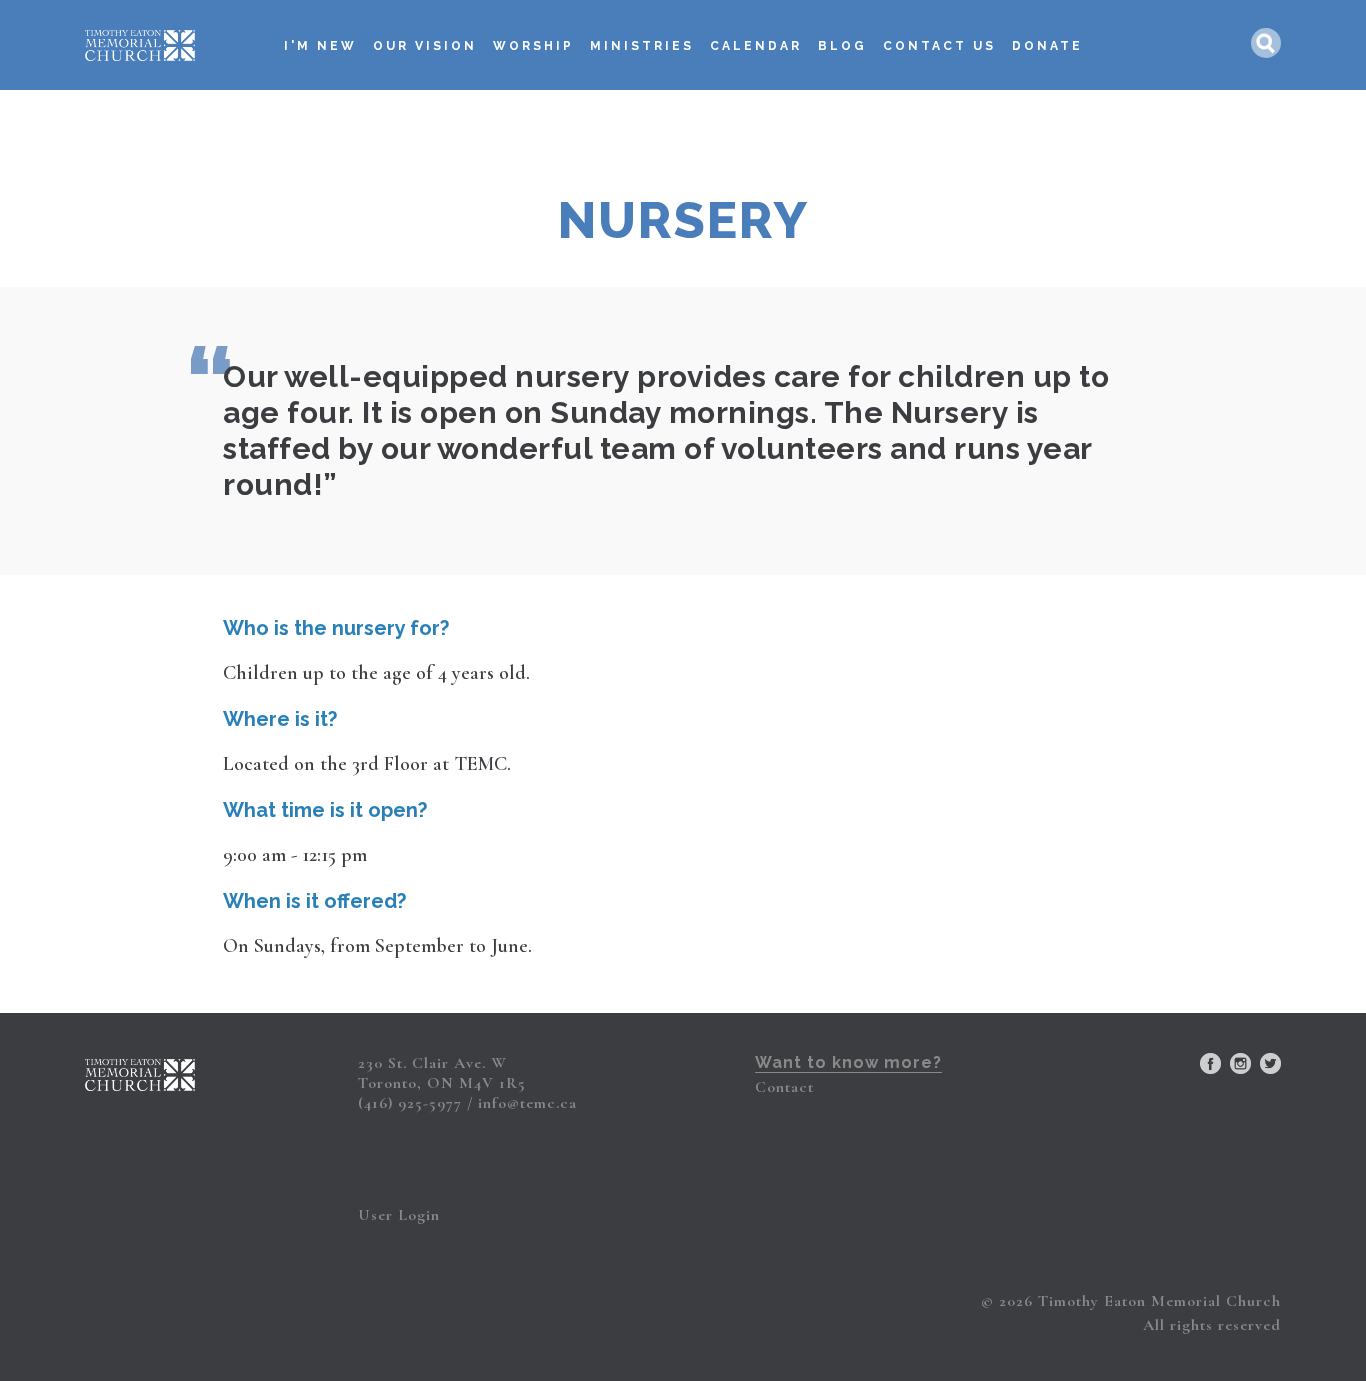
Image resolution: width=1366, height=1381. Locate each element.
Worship (533, 46)
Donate (1047, 46)
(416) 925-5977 (410, 1103)
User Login (399, 1215)
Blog (842, 46)
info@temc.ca (527, 1103)
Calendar (756, 46)
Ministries (642, 46)
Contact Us (939, 46)
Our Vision (425, 46)
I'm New (320, 46)
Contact (784, 1087)
